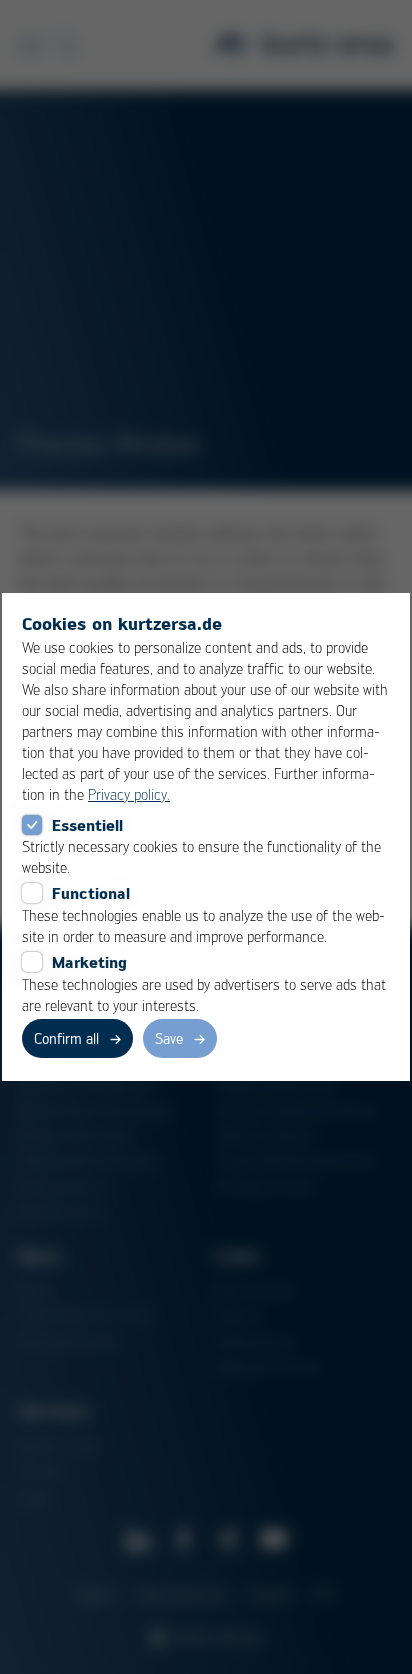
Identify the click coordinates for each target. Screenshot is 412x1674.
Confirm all (66, 1038)
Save (169, 1038)
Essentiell (87, 825)
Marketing (89, 962)
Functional (91, 893)
